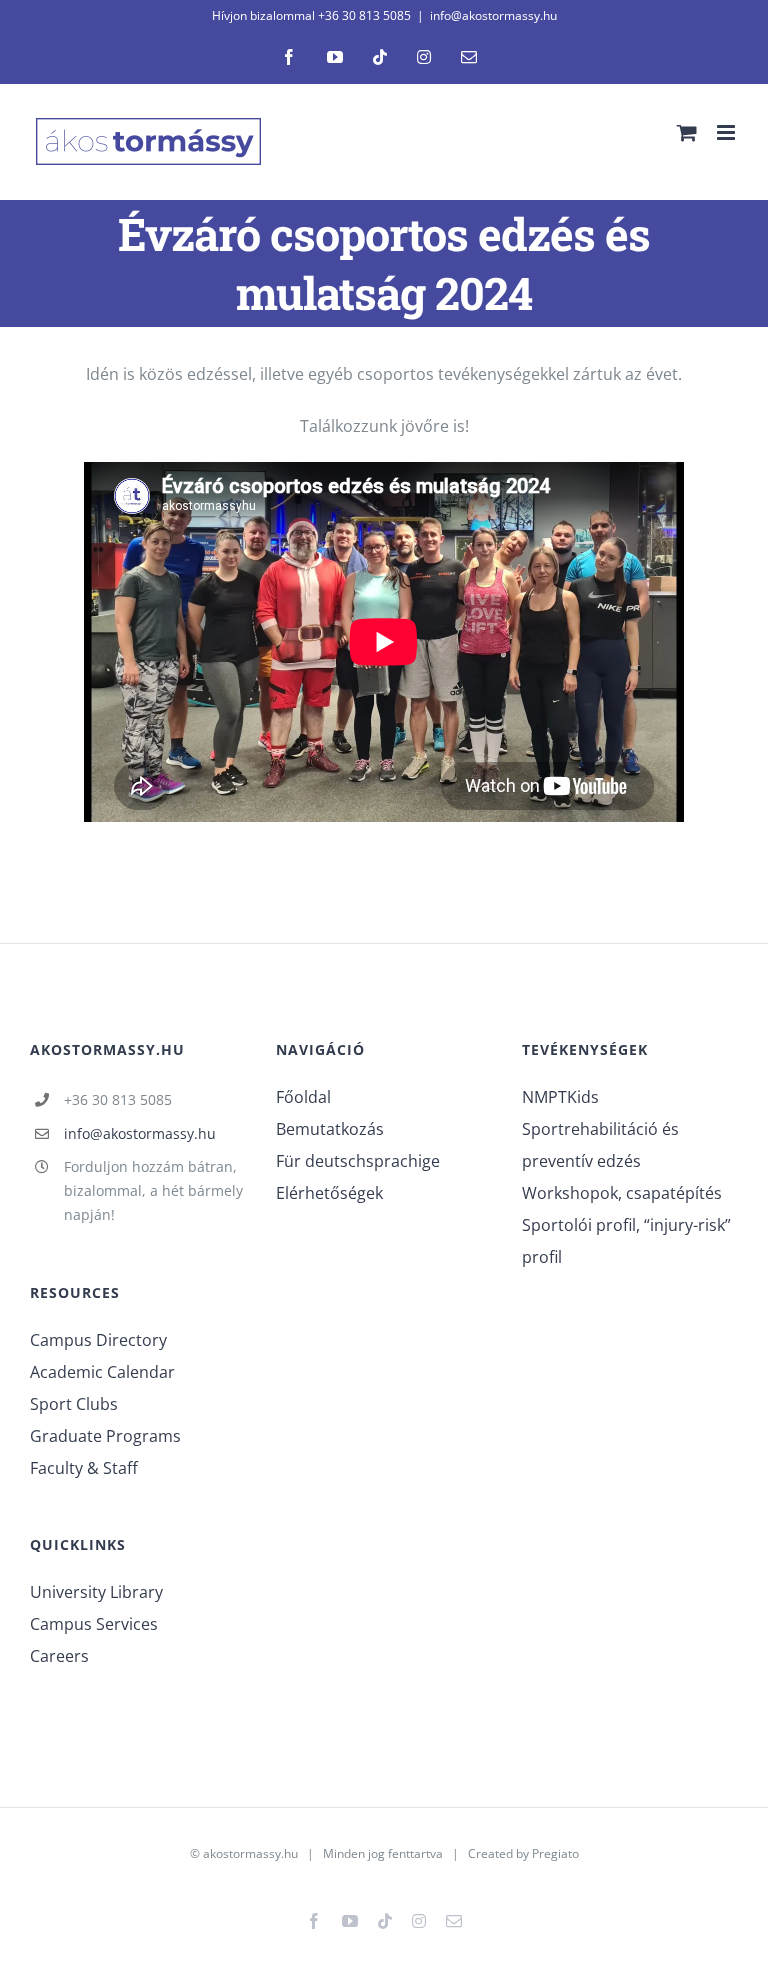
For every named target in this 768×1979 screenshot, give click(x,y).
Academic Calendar (102, 1372)
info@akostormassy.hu (493, 15)
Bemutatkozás (330, 1129)
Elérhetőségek (329, 1193)
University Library (96, 1592)
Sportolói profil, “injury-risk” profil (626, 1241)
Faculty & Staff (84, 1468)
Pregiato (555, 1853)
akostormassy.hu (250, 1853)
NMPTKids (560, 1097)
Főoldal (303, 1097)
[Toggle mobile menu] (727, 132)
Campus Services (94, 1624)
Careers (59, 1656)
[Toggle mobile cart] (687, 132)
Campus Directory (98, 1340)
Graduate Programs (105, 1436)
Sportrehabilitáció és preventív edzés (600, 1145)
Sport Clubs (74, 1404)
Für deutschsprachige (358, 1161)
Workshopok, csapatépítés (622, 1193)
